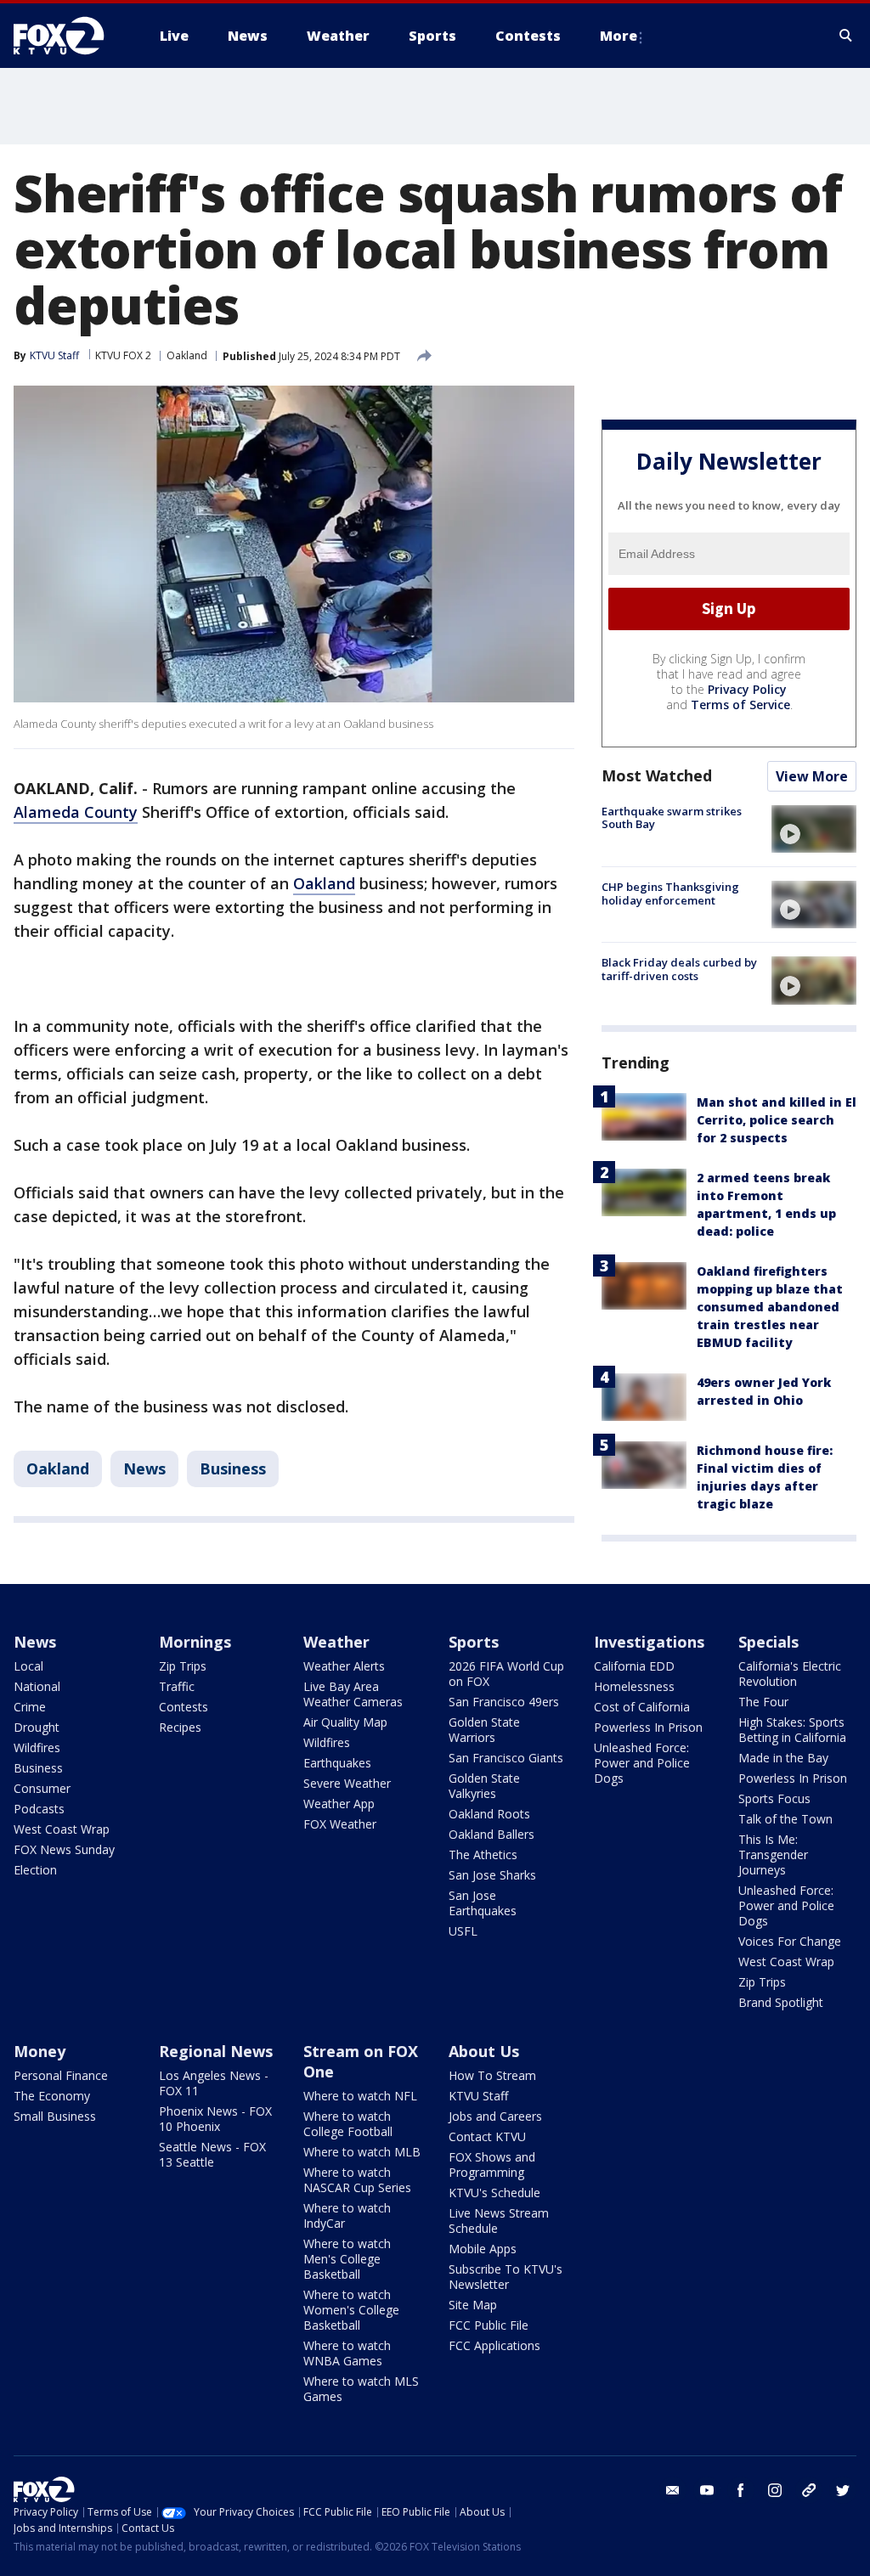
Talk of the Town (785, 1819)
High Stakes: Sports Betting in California (792, 1730)
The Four (763, 1702)
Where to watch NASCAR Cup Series (357, 2180)
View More (812, 776)
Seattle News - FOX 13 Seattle (212, 2154)
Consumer (42, 1788)
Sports (474, 1642)
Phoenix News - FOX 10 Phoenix (215, 2119)
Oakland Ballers (491, 1834)
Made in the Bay (783, 1758)
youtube (707, 2490)
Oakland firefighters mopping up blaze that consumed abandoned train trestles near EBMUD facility (770, 1307)
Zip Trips (183, 1666)
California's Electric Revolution (790, 1674)
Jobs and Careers (495, 2116)
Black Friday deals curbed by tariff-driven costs (679, 969)
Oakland (187, 355)
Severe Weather (347, 1783)
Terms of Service (740, 705)
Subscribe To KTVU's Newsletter (506, 2277)
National (37, 1686)
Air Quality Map (345, 1722)
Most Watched (657, 775)
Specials (768, 1642)
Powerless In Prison (648, 1727)
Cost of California (642, 1707)
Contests (184, 1707)
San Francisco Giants (506, 1758)
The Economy (52, 2096)
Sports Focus (774, 1798)
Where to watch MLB (362, 2152)
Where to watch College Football (348, 2124)
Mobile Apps (483, 2249)
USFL (463, 1931)
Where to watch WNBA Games (347, 2353)
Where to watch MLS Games (361, 2389)
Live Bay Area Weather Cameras (353, 1694)
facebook (741, 2490)
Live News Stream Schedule (499, 2221)
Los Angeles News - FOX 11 (214, 2083)
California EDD (634, 1666)
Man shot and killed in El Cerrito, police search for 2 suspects (777, 1120)
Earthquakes (337, 1763)
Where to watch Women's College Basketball (351, 2310)
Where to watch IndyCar (347, 2215)
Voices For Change (790, 1941)
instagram (775, 2490)
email (673, 2490)
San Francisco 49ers (504, 1702)
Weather (336, 1642)
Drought (37, 1727)
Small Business (55, 2116)
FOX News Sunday (64, 1849)
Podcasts (39, 1809)
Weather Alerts (344, 1666)
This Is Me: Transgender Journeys (773, 1854)
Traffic (177, 1686)
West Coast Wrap (62, 1829)
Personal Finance (61, 2075)
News (144, 1468)
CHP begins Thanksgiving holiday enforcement (670, 893)
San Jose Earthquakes (483, 1903)
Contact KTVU (487, 2136)
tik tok (809, 2490)
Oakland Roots (489, 1814)
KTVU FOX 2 (123, 355)
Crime (30, 1707)
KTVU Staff (54, 355)
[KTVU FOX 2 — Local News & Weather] (70, 36)
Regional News (216, 2051)
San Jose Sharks (492, 1875)
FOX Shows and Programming (492, 2165)
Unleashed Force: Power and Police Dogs (642, 1763)
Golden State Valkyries (484, 1786)
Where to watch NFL (360, 2096)
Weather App (339, 1804)
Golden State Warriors (484, 1730)
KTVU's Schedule (494, 2193)
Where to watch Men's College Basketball (347, 2259)
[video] (814, 829)
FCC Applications (494, 2345)
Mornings (195, 1642)
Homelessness (634, 1686)
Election (35, 1870)
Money (40, 2051)
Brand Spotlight (781, 2002)
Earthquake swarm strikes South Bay (672, 818)
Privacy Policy (747, 689)
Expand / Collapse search (846, 36)
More (619, 36)
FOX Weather (340, 1824)
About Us (484, 2051)
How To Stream (492, 2075)
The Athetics (483, 1854)
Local (28, 1666)
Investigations (649, 1642)
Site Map (473, 2305)
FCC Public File (489, 2325)
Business (233, 1468)
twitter (843, 2490)
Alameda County (76, 812)
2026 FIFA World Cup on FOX (506, 1674)
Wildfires (37, 1747)
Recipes (180, 1727)
